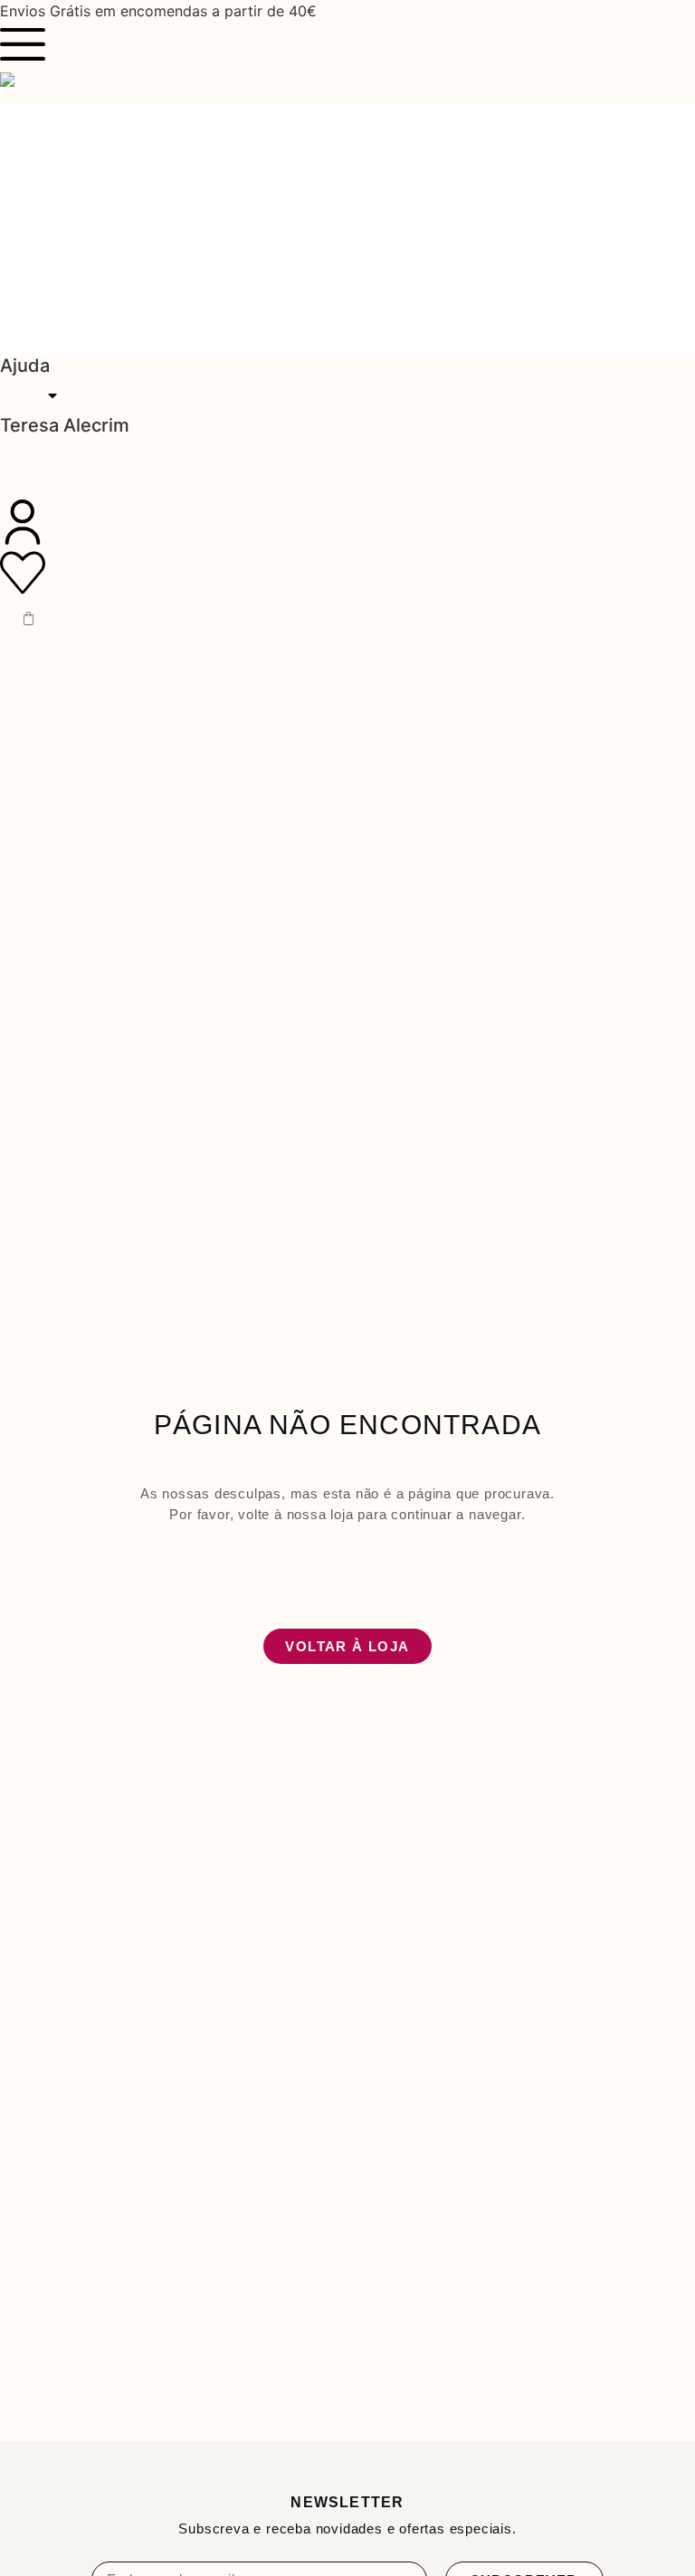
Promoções (50, 121)
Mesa (33, 338)
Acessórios (49, 157)
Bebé (33, 230)
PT (27, 395)
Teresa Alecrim (65, 425)
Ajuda (25, 366)
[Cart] (29, 618)
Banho (36, 194)
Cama (33, 266)
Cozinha (41, 302)
